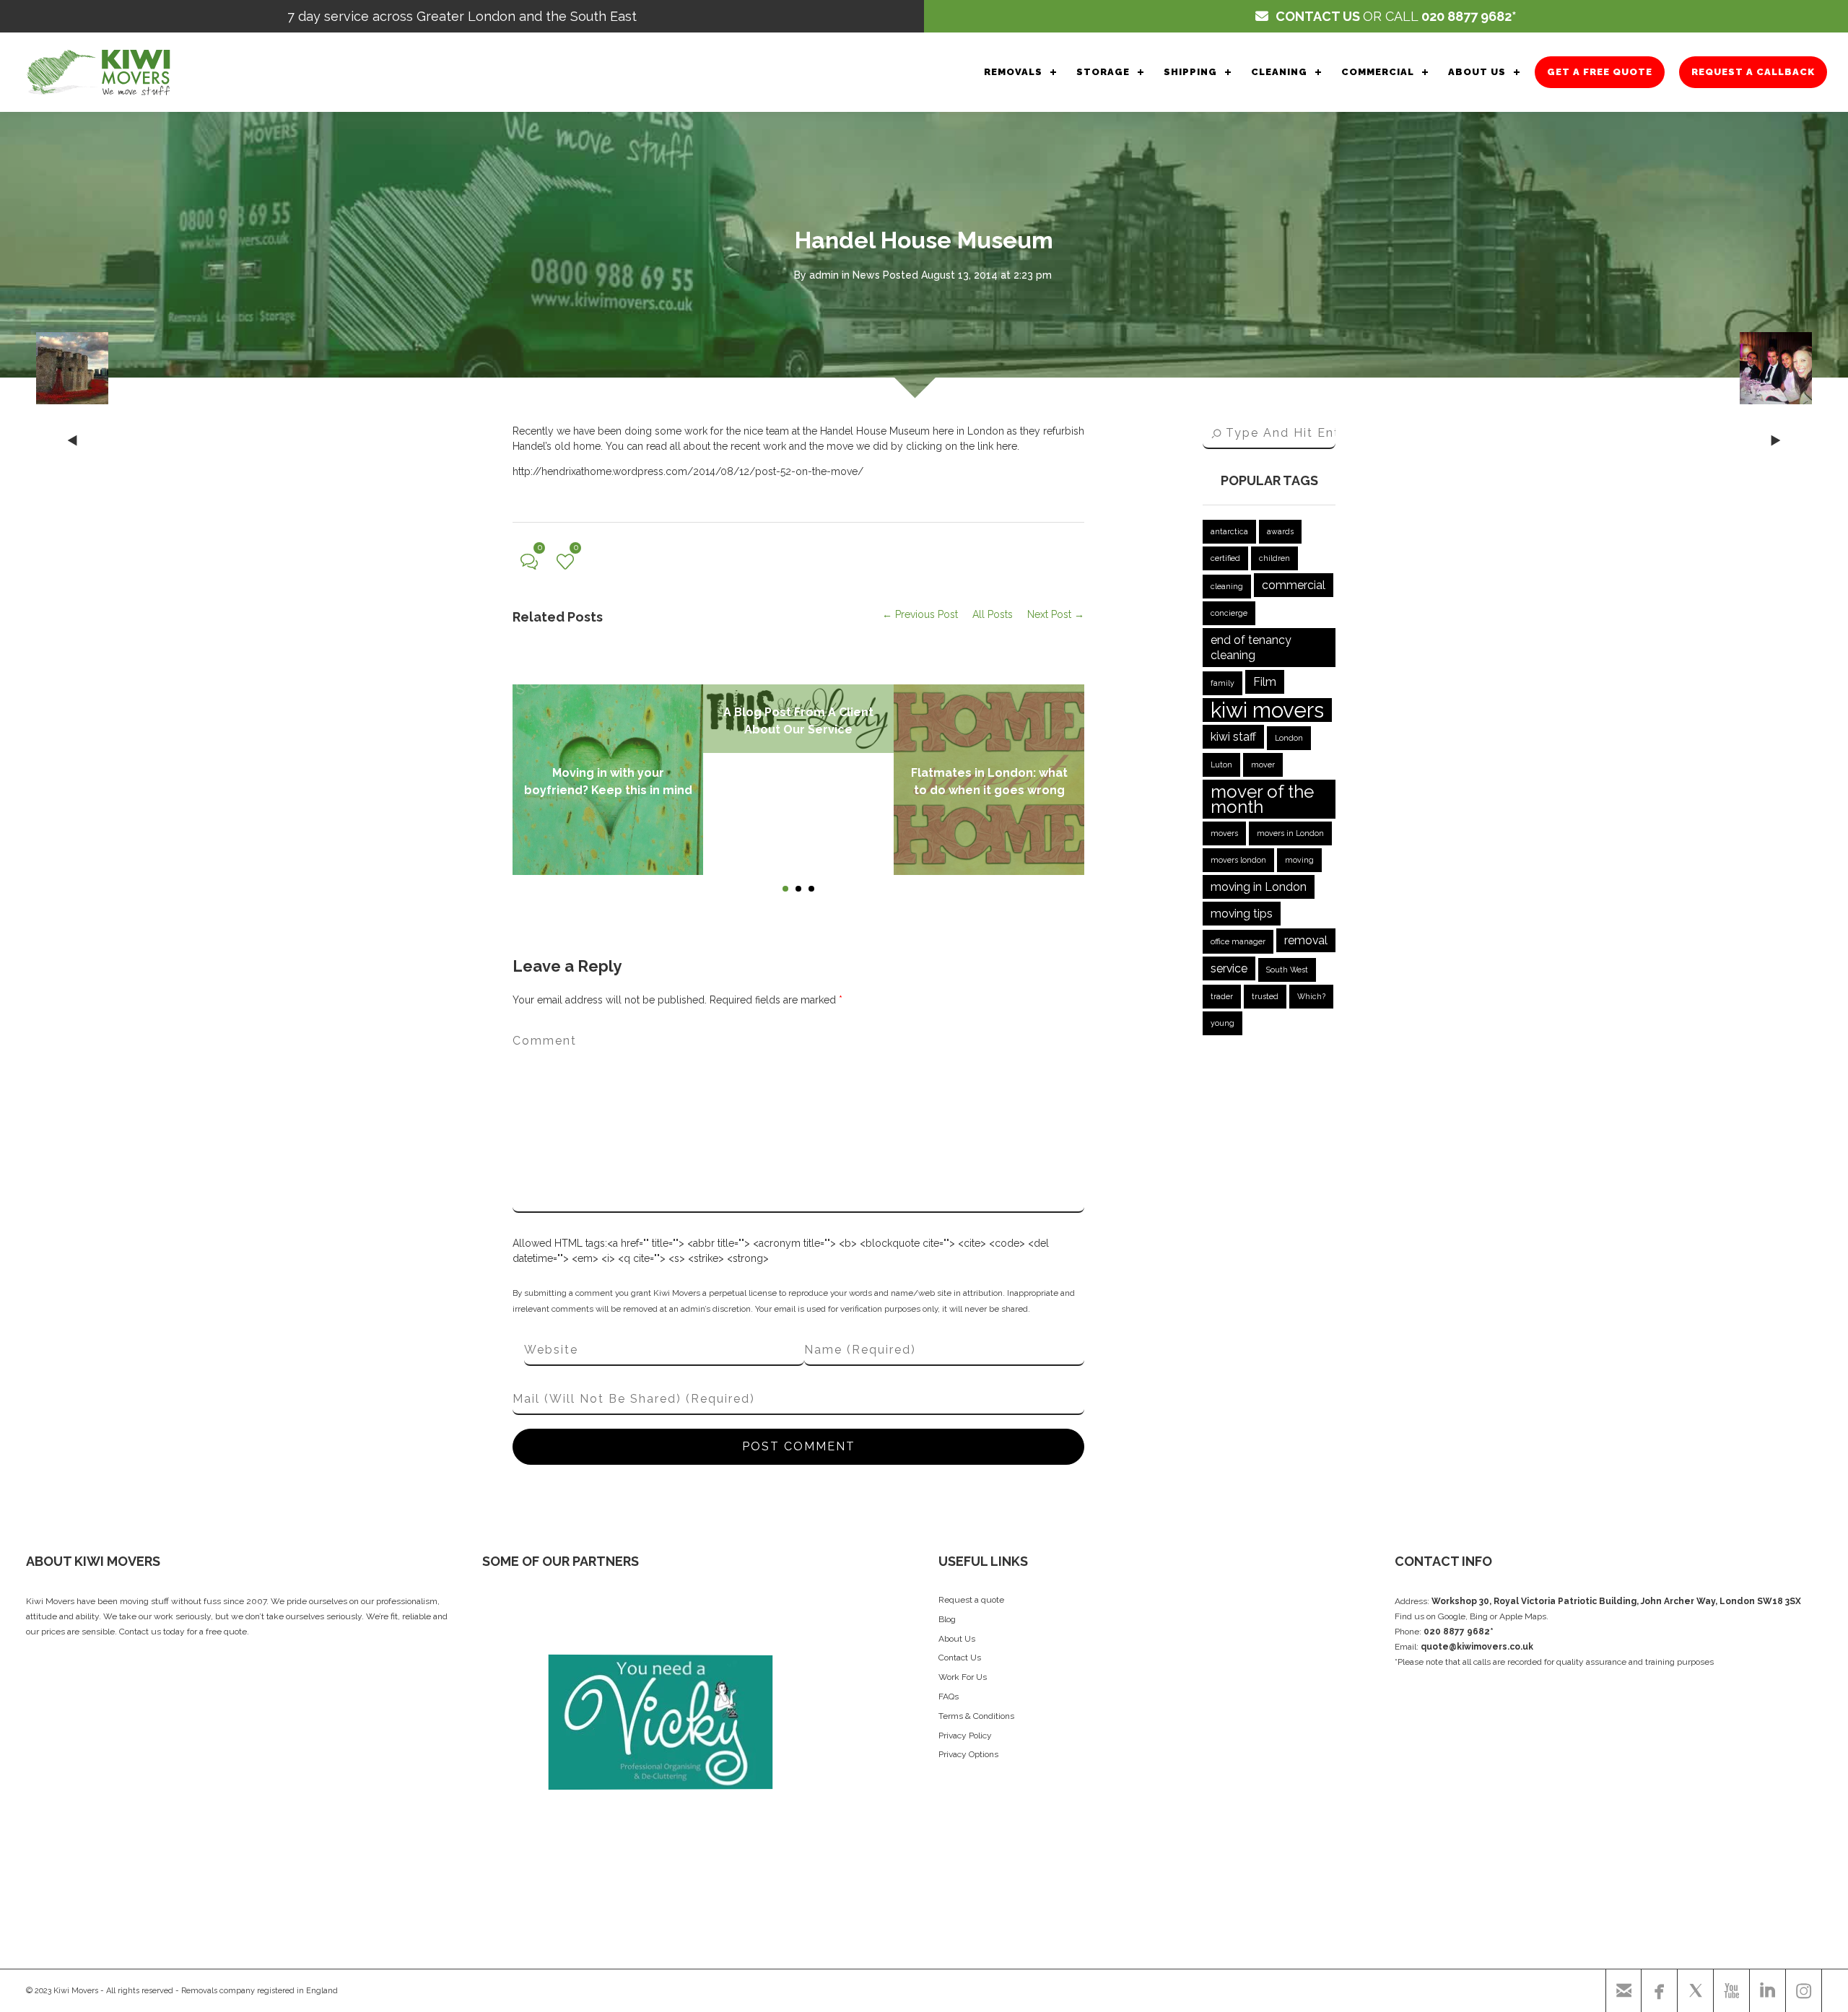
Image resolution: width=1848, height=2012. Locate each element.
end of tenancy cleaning (1251, 648)
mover (1263, 765)
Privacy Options (968, 1754)
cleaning (1227, 586)
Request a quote (971, 1600)
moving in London (1259, 887)
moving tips (1242, 914)
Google (1452, 1616)
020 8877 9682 (1466, 16)
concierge (1229, 613)
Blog (947, 1619)
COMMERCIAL (1378, 72)
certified (1225, 558)
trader (1222, 996)
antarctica (1229, 531)
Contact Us (960, 1658)
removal (1306, 940)
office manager (1238, 941)
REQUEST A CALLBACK (1753, 72)
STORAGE (1103, 72)
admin (824, 275)
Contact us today (152, 1632)
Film (1265, 682)
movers (1224, 833)
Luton (1221, 765)
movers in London (1290, 833)
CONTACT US (1318, 16)
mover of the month (1262, 799)
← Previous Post (920, 614)
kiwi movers (1267, 710)
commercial (1294, 585)
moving (1299, 860)
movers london (1238, 860)
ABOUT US (1477, 72)
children (1274, 558)
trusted (1265, 996)
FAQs (949, 1697)
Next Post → (1056, 614)
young (1222, 1023)
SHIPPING (1190, 72)
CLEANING (1279, 72)
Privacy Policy (965, 1736)
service (1229, 968)
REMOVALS (1013, 72)
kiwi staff (1233, 737)
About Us (957, 1639)
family (1222, 683)
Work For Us (963, 1677)
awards (1280, 531)
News (866, 275)
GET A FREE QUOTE (1600, 72)
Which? (1311, 996)
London (1289, 738)
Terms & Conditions (976, 1716)
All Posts (993, 614)
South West (1287, 970)
